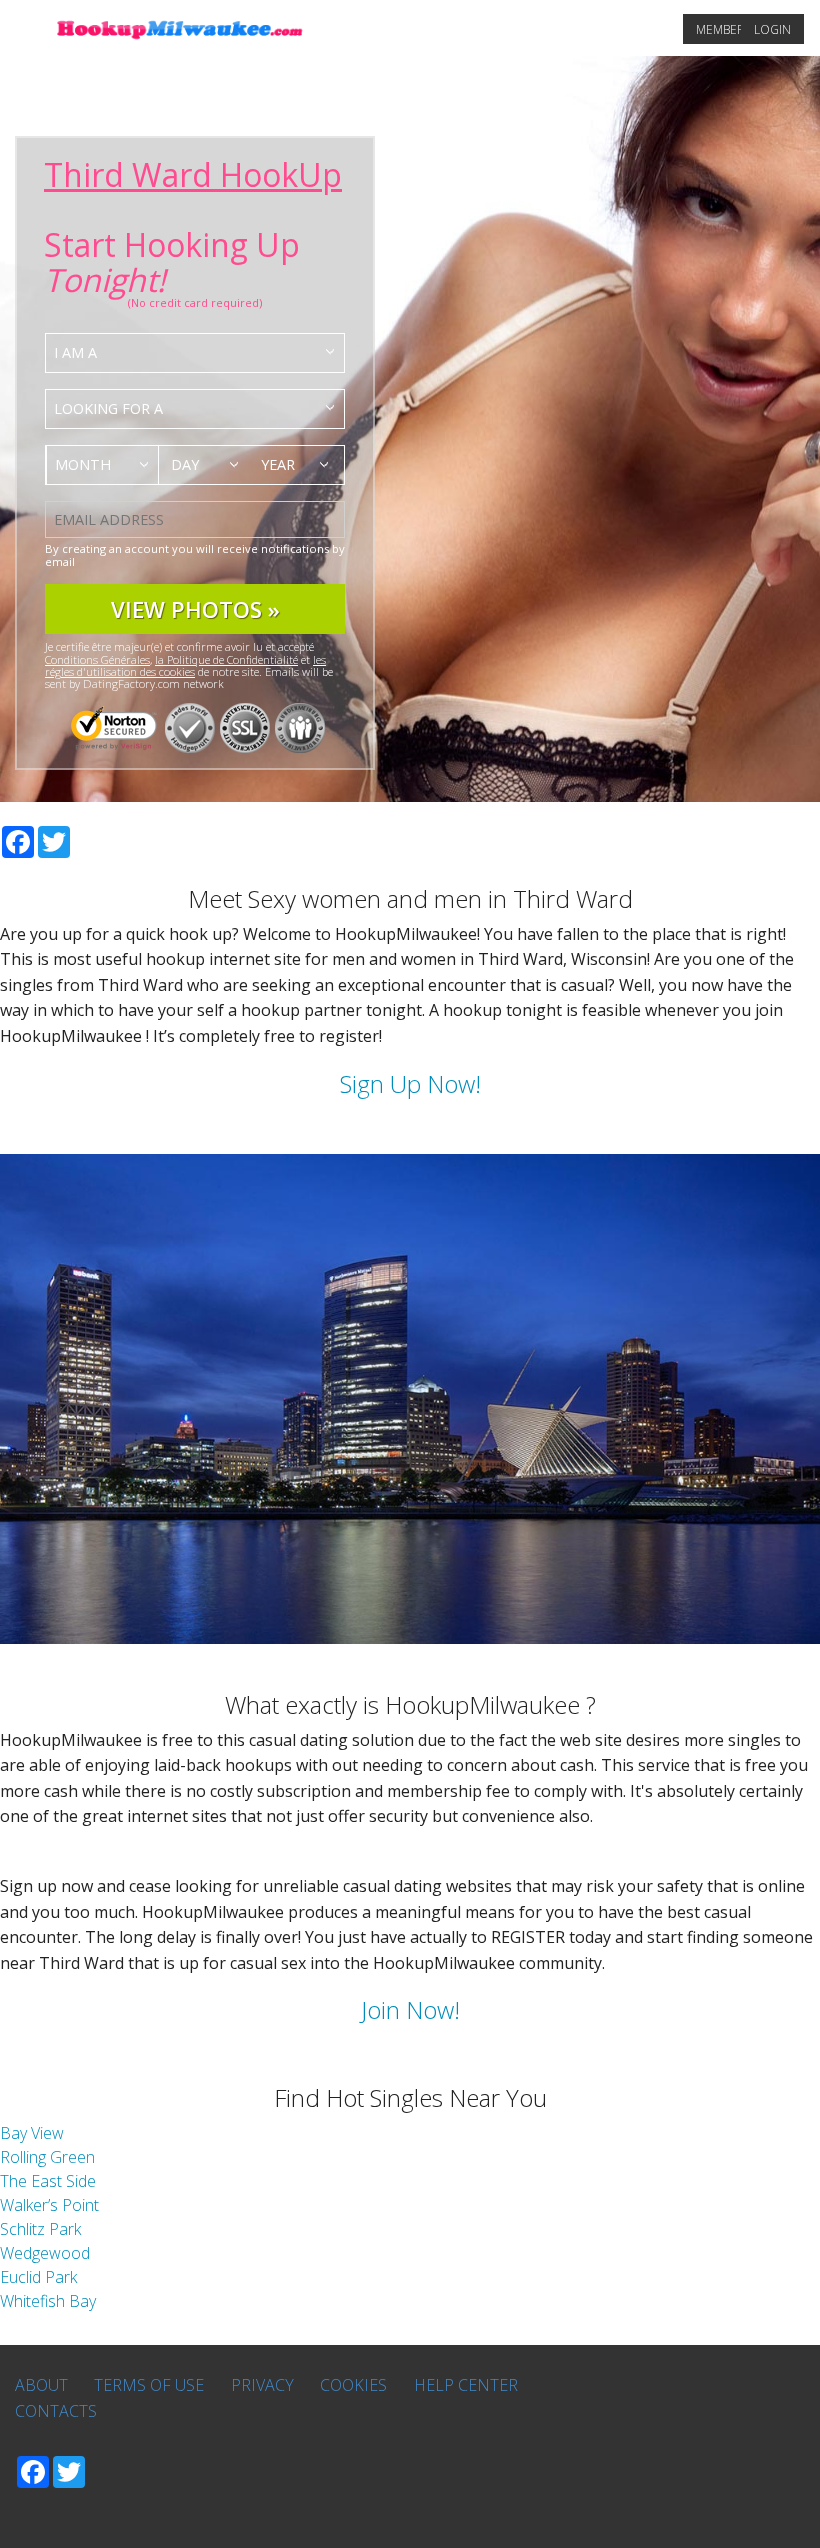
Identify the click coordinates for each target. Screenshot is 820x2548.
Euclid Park (38, 2277)
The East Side (48, 2181)
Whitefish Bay (48, 2301)
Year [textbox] (278, 464)
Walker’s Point (49, 2205)
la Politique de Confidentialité (226, 659)
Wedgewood (45, 2253)
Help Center (466, 2385)
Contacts (56, 2411)
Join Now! (410, 2009)
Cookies (353, 2385)
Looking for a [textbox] (108, 408)
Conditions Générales (97, 659)
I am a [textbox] (75, 352)
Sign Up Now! (410, 1083)
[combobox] (195, 353)
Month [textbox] (83, 464)
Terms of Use (149, 2385)
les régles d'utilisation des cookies (185, 665)
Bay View (32, 2133)
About (41, 2385)
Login (772, 29)
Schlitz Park (40, 2229)
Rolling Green (47, 2157)
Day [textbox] (185, 464)
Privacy (262, 2385)
